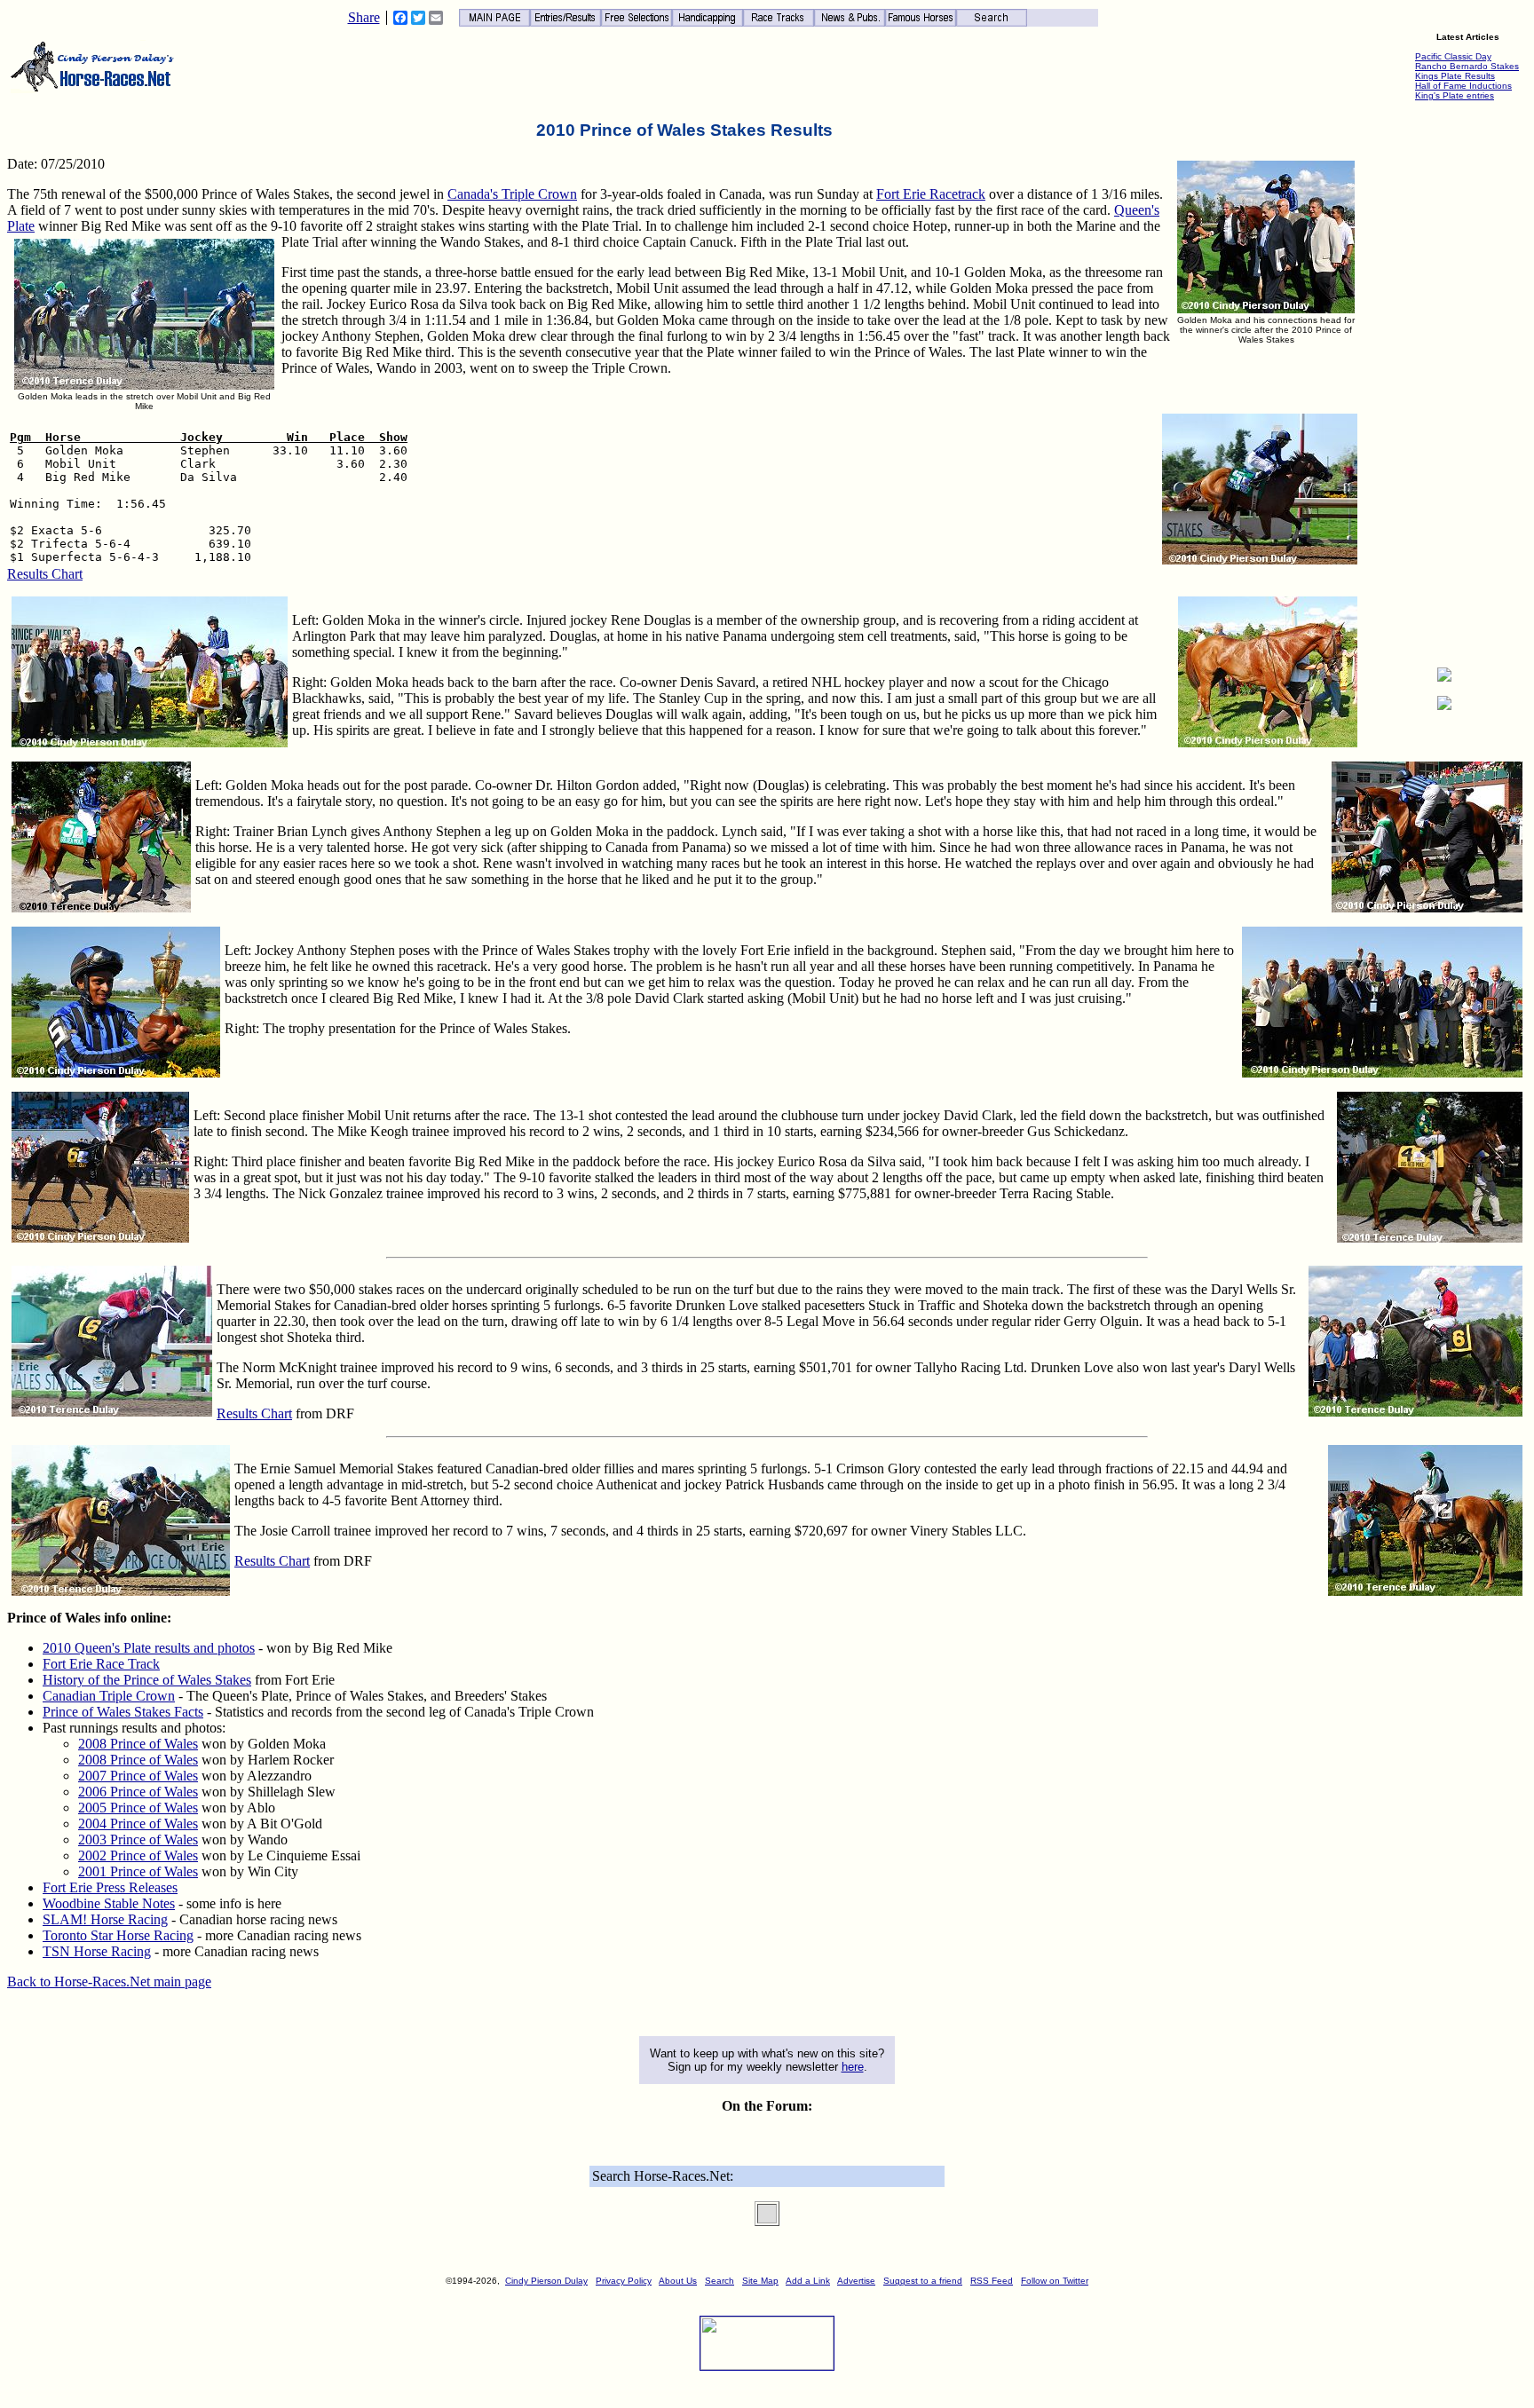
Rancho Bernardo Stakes (1467, 66)
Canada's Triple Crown (512, 194)
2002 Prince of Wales (138, 1855)
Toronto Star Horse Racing (118, 1935)
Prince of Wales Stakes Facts (123, 1712)
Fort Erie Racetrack (931, 194)
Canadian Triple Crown (109, 1696)
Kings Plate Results (1455, 76)
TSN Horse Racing (97, 1951)
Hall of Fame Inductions (1463, 86)
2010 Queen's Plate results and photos (149, 1648)
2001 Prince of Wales (138, 1871)
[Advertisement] (1444, 387)
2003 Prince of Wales (138, 1840)
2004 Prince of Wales (138, 1824)
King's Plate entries (1455, 95)
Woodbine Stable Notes (109, 1903)
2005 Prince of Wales (138, 1808)
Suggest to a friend (923, 2281)
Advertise (856, 2281)
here (853, 2067)
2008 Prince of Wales (138, 1744)
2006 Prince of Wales (138, 1792)
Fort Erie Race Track (101, 1664)
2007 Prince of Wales (138, 1776)
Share (364, 18)
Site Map (760, 2281)
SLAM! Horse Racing (105, 1919)
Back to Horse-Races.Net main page (109, 1982)
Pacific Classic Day (1453, 56)
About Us (678, 2281)
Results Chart (45, 574)
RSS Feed (992, 2281)
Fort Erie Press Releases (110, 1887)
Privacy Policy (624, 2281)
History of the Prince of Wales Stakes (147, 1680)
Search (720, 2281)
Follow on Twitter (1055, 2281)
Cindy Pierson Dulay (546, 2281)
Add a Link (808, 2281)
